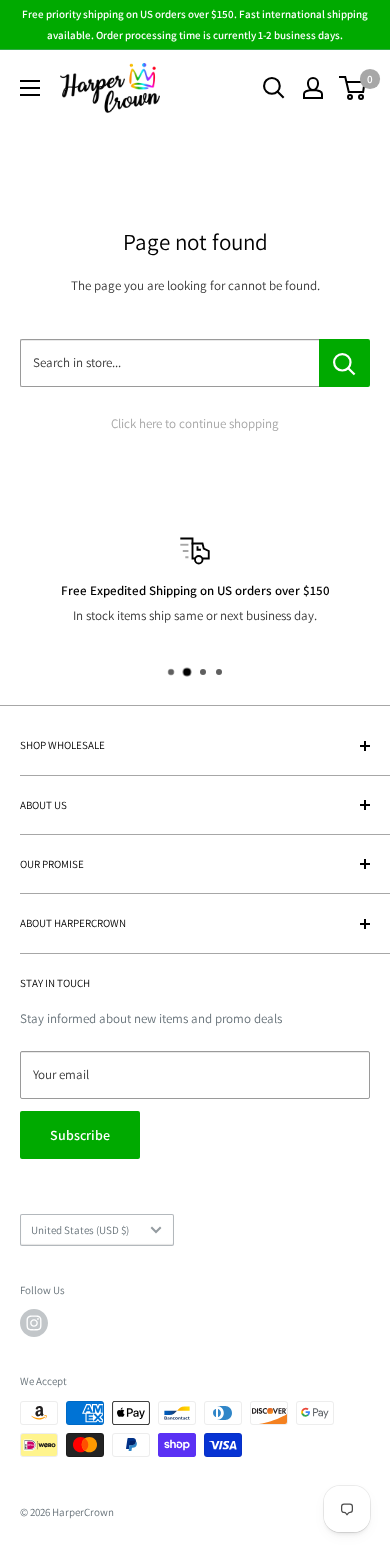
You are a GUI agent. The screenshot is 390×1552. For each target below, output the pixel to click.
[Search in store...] (344, 363)
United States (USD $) (80, 1230)
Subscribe (80, 1135)
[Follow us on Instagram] (34, 1323)
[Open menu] (30, 88)
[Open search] (274, 88)
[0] (353, 88)
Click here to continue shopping (195, 423)
